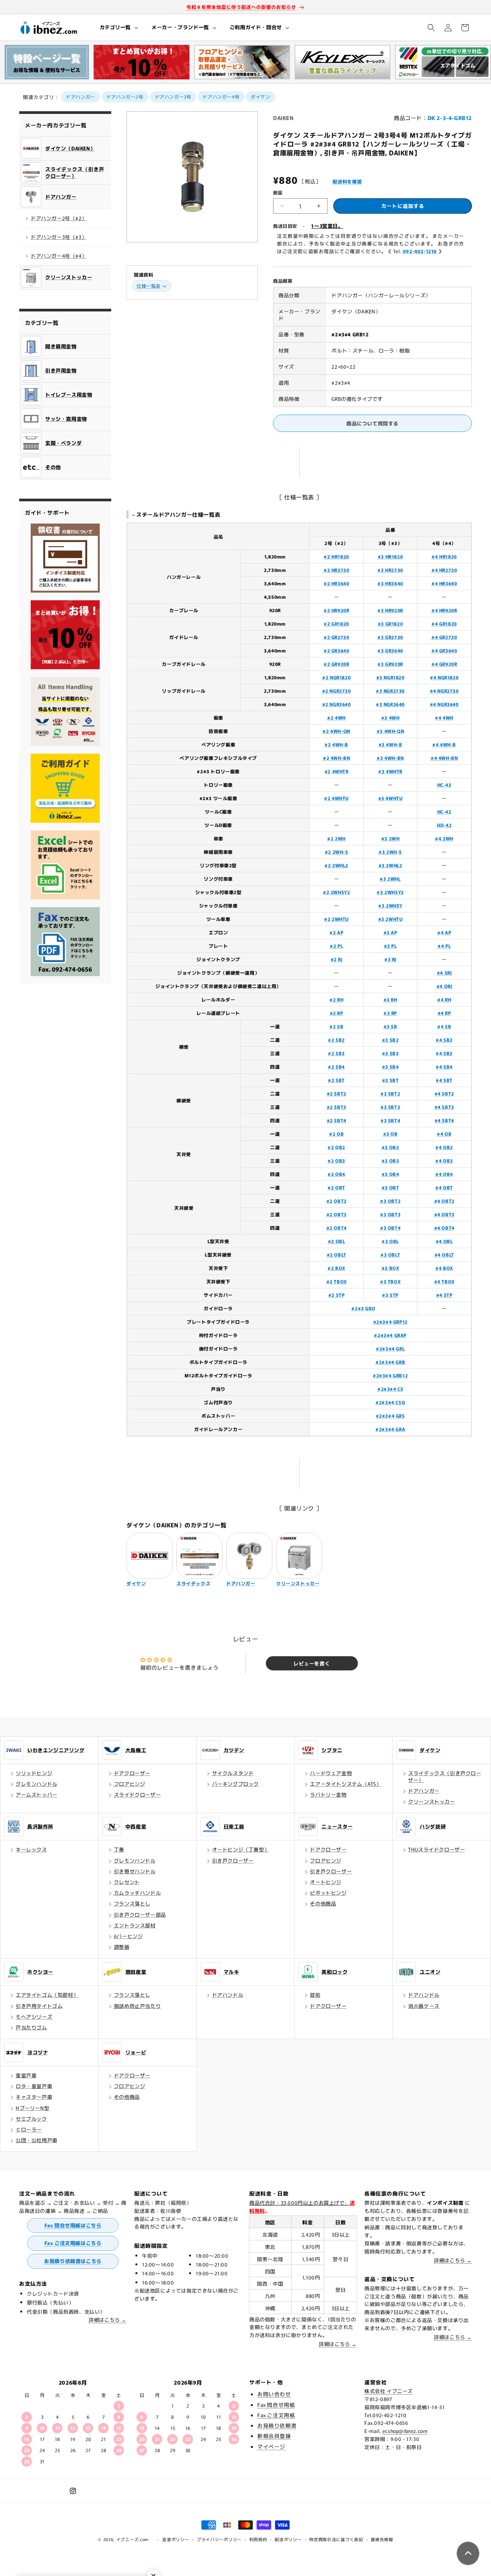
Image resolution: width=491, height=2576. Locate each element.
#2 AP (336, 932)
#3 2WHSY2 (390, 892)
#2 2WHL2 (336, 865)
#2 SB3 (336, 1053)
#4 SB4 (444, 1066)
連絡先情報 (382, 2539)
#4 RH (444, 999)
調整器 (122, 1947)
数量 (278, 192)
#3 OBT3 (390, 1214)
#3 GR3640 (390, 650)
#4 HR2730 (444, 570)
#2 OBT (336, 1187)
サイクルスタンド (233, 1773)
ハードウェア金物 (331, 1773)
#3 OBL (390, 1241)
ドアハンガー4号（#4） (59, 256)
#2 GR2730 (336, 637)
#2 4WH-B (336, 744)
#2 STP (337, 1295)
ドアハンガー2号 (125, 96)
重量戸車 (26, 2075)
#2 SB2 (336, 1040)
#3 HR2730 (390, 570)
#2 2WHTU (336, 919)
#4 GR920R (444, 664)
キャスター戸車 (34, 2097)
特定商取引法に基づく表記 (336, 2539)
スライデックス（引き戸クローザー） (445, 1776)
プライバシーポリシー (219, 2539)
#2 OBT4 (337, 1228)
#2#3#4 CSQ (390, 1402)
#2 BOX (336, 1268)
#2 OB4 (336, 1174)
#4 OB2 (444, 1147)
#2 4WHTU (336, 798)
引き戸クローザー (233, 1860)
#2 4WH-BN (336, 758)
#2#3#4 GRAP (390, 1335)
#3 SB (390, 1026)
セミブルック (31, 2119)
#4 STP (444, 1295)
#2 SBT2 (337, 1093)
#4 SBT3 (444, 1107)
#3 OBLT (390, 1254)
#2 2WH (336, 838)
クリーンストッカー (432, 1801)
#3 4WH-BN (390, 758)
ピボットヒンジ (328, 1893)
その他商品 (323, 1903)
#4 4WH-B (444, 744)
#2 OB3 (336, 1160)
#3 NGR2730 (390, 691)
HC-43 (444, 785)
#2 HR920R (336, 610)
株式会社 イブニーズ (389, 2391)
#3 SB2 (390, 1040)
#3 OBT (390, 1187)
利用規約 (258, 2539)
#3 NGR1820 (390, 677)
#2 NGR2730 (337, 691)
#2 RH (336, 999)
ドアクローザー (132, 1773)
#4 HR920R (444, 610)
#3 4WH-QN (390, 731)
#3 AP (390, 932)
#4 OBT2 (444, 1201)
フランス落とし (132, 1903)
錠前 (315, 1995)
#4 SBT (444, 1080)
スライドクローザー (137, 1794)
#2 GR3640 (336, 650)
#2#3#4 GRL (390, 1348)
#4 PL (444, 946)
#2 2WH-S (337, 852)
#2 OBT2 (337, 1201)
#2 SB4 (336, 1066)
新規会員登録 (274, 2436)
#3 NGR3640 (390, 704)
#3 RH (390, 999)
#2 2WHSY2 (336, 892)
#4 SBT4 (444, 1120)
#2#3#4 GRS (390, 1416)
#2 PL (336, 946)
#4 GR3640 (444, 650)
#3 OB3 (390, 1160)
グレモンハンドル (37, 1784)
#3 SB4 (390, 1066)
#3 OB (390, 1134)
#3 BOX (390, 1268)
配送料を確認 (347, 181)
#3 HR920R (390, 610)
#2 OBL (337, 1241)
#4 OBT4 (444, 1228)
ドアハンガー (81, 96)
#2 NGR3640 (337, 704)
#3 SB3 (390, 1053)
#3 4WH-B (390, 744)
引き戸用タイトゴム (39, 2006)
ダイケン (260, 96)
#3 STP (390, 1295)
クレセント (127, 1882)
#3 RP (390, 1013)
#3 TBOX (390, 1281)
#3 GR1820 (390, 623)
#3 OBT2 (390, 1201)
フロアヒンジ (130, 1784)
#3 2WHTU (390, 919)
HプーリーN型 (32, 2108)
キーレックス (31, 1849)
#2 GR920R (336, 664)
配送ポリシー (288, 2539)
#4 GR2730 (444, 637)
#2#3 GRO (363, 1308)
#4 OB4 (444, 1174)
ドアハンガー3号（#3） (59, 237)
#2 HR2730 (336, 570)
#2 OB (336, 1134)
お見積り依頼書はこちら (73, 2261)
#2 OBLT (337, 1254)
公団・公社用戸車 (37, 2140)
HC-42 (444, 811)
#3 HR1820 (390, 556)
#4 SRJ (444, 973)
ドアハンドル (228, 1995)
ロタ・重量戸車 (34, 2086)
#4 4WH (444, 717)
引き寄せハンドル (135, 1871)
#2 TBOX (337, 1281)
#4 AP (444, 932)
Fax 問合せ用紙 (276, 2405)
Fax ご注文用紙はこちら (73, 2243)
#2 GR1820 (336, 623)
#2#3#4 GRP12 (390, 1322)
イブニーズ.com (133, 2539)
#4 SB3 (444, 1053)
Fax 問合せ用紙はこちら (73, 2225)
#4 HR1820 (444, 556)
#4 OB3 (444, 1160)
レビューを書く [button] (312, 1663)
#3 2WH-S (390, 852)
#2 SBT (336, 1080)
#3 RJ (390, 959)
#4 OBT (444, 1187)
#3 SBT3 (390, 1107)
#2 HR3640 (336, 583)
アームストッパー (37, 1794)
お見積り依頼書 (277, 2425)
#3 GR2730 (390, 637)
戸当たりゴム (31, 2027)
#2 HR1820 (336, 556)
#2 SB (336, 1026)
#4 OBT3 (444, 1214)
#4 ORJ (444, 986)
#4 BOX (444, 1268)
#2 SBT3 (337, 1107)
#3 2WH (390, 838)
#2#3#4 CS (390, 1389)
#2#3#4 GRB (390, 1362)
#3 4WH (390, 717)
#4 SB (444, 1026)
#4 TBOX (444, 1281)
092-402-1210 (420, 251)
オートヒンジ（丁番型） (241, 1849)
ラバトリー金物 (328, 1794)
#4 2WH (444, 838)
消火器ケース (424, 2006)
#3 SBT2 (390, 1093)
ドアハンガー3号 (173, 96)
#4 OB (444, 1134)
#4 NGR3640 (444, 704)
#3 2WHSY (390, 905)
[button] (118, 27)
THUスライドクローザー (437, 1849)
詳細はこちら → (108, 2320)
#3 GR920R (390, 664)
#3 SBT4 (390, 1120)
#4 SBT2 (444, 1093)
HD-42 (444, 825)
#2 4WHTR (337, 771)
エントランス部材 (135, 1925)
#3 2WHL (390, 879)
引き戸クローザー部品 (140, 1915)
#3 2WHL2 (390, 865)
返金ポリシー (176, 2539)
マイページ (271, 2446)
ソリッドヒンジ (34, 1773)
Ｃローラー (29, 2129)
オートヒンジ (326, 1882)
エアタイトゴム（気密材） (47, 1995)
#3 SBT (390, 1080)
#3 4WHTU (390, 798)
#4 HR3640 (444, 583)
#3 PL (390, 946)
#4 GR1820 (444, 623)
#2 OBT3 (337, 1214)
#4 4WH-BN (444, 758)
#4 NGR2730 (444, 691)
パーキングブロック (236, 1784)
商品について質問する (372, 423)
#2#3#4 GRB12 (390, 1375)
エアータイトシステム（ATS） (346, 1784)
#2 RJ (337, 959)
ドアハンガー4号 (221, 96)
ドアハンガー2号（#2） (59, 218)
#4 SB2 (444, 1040)
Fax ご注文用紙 (276, 2415)
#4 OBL (444, 1241)
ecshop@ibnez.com (405, 2431)
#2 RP (337, 1013)
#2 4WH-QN (336, 731)
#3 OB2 (390, 1147)
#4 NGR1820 (444, 677)
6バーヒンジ (129, 1936)
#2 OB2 (336, 1147)
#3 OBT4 (390, 1228)
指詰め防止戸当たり (137, 2006)
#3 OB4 (390, 1174)
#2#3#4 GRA (390, 1429)
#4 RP (444, 1013)
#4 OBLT (444, 1254)
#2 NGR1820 (336, 677)
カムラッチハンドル (137, 1893)
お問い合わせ (274, 2394)
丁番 (119, 1849)
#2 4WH (336, 717)
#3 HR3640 (390, 583)
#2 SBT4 (337, 1120)
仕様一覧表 (149, 286)
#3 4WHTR (390, 771)
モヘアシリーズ (34, 2017)
